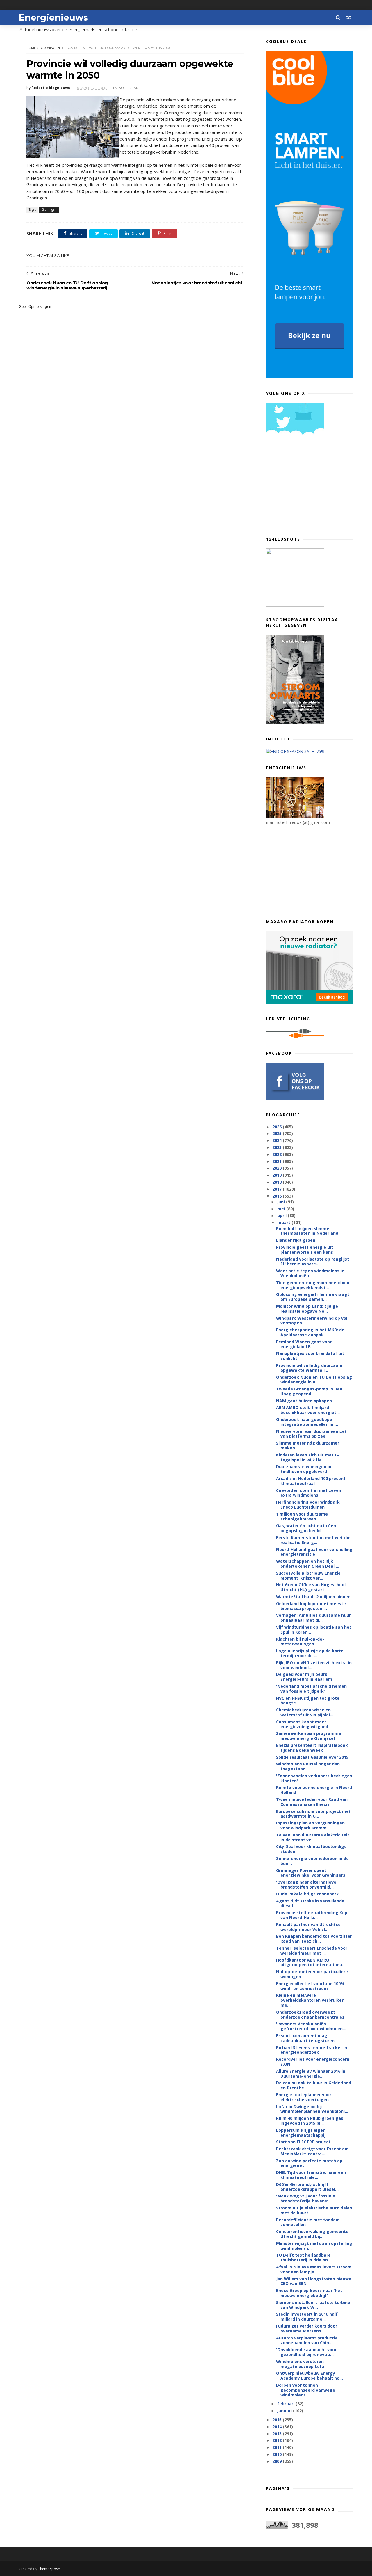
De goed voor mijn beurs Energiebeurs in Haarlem (304, 1677)
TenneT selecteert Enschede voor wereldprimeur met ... (312, 1950)
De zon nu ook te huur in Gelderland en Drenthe (314, 2085)
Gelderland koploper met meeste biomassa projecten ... (311, 1606)
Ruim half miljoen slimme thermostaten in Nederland (307, 1231)
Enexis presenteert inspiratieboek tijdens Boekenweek (312, 1748)
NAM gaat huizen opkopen (304, 1401)
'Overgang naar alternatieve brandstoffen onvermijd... (306, 1884)
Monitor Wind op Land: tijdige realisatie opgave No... (307, 1309)
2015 (278, 2420)
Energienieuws (53, 18)
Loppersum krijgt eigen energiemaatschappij (301, 2133)
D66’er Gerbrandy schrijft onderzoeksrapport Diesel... (307, 2187)
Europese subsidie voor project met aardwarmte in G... (313, 1814)
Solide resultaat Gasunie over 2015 (312, 1757)
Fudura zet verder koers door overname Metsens (307, 2328)
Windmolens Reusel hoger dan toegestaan (308, 1766)
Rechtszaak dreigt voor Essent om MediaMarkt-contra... (312, 2151)
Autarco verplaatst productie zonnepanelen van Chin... (307, 2340)
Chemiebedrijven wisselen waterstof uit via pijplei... (305, 1712)
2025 (278, 1133)
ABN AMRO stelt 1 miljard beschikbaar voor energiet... (308, 1410)
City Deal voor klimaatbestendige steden (311, 1849)
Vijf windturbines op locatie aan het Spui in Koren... (314, 1630)
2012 (278, 2440)
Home (31, 48)
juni (282, 1202)
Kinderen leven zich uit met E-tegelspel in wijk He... (307, 1457)
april (282, 1215)
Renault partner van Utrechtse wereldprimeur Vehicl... (308, 1927)
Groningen (50, 48)
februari (286, 2404)
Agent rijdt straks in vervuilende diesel (310, 1903)
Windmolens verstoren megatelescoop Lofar (301, 2364)
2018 (278, 1182)
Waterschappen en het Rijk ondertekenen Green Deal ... (308, 1564)
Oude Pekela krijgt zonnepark (307, 1894)
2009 (278, 2461)
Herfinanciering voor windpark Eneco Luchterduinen (308, 1504)
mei (282, 1209)
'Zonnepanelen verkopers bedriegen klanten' (314, 1778)
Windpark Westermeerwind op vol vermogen (312, 1321)
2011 (278, 2447)
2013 (278, 2434)
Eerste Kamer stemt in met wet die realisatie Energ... (313, 1540)
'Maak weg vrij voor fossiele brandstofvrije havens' (306, 2198)
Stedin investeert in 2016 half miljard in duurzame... (307, 2316)
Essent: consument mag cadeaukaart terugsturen (305, 2038)
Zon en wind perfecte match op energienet (309, 2163)
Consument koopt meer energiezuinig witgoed (302, 1724)
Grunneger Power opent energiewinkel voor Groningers (311, 1873)
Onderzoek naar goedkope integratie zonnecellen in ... (307, 1422)
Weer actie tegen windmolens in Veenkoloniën (310, 1273)
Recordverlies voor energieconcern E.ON (313, 2062)
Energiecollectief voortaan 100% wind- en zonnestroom (310, 1986)
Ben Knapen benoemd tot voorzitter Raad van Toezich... (314, 1939)
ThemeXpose (49, 2569)
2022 (278, 1154)
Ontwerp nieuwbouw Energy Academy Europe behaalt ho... (310, 2376)
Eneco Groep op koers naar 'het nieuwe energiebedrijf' (309, 2293)
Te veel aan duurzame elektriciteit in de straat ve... (313, 1837)
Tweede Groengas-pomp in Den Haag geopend (309, 1391)
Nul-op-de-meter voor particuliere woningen (312, 1974)
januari (285, 2411)
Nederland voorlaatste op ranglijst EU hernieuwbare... (313, 1262)
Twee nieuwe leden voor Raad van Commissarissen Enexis (312, 1802)
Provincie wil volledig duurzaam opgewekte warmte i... (309, 1368)
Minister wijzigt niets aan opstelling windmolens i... (314, 2246)
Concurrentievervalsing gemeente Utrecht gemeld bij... (312, 2234)
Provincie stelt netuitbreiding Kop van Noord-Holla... (312, 1915)
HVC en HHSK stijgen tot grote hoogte (308, 1701)
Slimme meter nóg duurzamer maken (308, 1445)
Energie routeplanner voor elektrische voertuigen (304, 2097)
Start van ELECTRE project (303, 2142)
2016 (278, 1196)
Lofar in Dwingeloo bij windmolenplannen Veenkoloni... (312, 2109)
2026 (278, 1127)
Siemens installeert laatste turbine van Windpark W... (313, 2305)
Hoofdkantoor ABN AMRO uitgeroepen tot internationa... (311, 1962)
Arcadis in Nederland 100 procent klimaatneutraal (311, 1481)
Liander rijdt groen (296, 1240)
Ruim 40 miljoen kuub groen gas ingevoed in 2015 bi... (310, 2121)
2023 (278, 1147)
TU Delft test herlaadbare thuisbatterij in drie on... (304, 2257)
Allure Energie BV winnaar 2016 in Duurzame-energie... (311, 2074)
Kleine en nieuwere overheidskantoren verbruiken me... (310, 2000)
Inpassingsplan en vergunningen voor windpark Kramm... (310, 1825)
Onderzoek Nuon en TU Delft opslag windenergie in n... (314, 1380)
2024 (278, 1140)
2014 (278, 2427)
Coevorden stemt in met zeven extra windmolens (309, 1493)
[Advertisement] (310, 488)
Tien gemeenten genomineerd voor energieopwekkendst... (314, 1285)
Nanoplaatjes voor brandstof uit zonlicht (310, 1356)
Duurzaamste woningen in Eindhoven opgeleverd (304, 1469)
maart (284, 1222)
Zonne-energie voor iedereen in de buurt (312, 1861)
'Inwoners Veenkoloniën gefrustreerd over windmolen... (311, 2026)
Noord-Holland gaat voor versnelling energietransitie (314, 1552)
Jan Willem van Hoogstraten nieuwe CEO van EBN (314, 2281)
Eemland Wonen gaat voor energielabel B (304, 1344)
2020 (278, 1168)
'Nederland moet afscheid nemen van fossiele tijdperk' (311, 1689)
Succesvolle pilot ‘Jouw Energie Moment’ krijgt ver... (308, 1575)
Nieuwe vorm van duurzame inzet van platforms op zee (311, 1434)
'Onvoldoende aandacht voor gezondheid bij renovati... (306, 2352)
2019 (278, 1175)
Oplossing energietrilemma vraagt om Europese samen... (313, 1297)
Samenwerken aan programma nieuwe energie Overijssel (309, 1736)
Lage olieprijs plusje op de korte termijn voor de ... (310, 1653)
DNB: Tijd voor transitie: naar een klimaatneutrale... (311, 2175)
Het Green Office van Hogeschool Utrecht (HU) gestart (311, 1587)
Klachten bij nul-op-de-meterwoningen (300, 1641)
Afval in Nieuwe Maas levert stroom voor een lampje (314, 2269)
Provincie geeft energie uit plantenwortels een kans (305, 1250)
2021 (278, 1161)
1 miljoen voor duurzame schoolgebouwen (302, 1516)
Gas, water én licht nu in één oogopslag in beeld (306, 1528)
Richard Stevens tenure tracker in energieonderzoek (312, 2050)
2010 (278, 2454)
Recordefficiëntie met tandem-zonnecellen (309, 2222)
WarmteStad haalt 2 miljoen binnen (313, 1597)
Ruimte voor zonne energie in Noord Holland (314, 1790)
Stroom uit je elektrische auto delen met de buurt (314, 2210)
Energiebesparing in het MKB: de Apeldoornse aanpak (310, 1332)
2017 (278, 1189)
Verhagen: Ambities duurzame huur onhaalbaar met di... (313, 1618)
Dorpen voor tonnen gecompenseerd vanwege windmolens (306, 2390)
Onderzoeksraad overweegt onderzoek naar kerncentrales (310, 2014)
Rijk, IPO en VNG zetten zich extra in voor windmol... (314, 1665)
